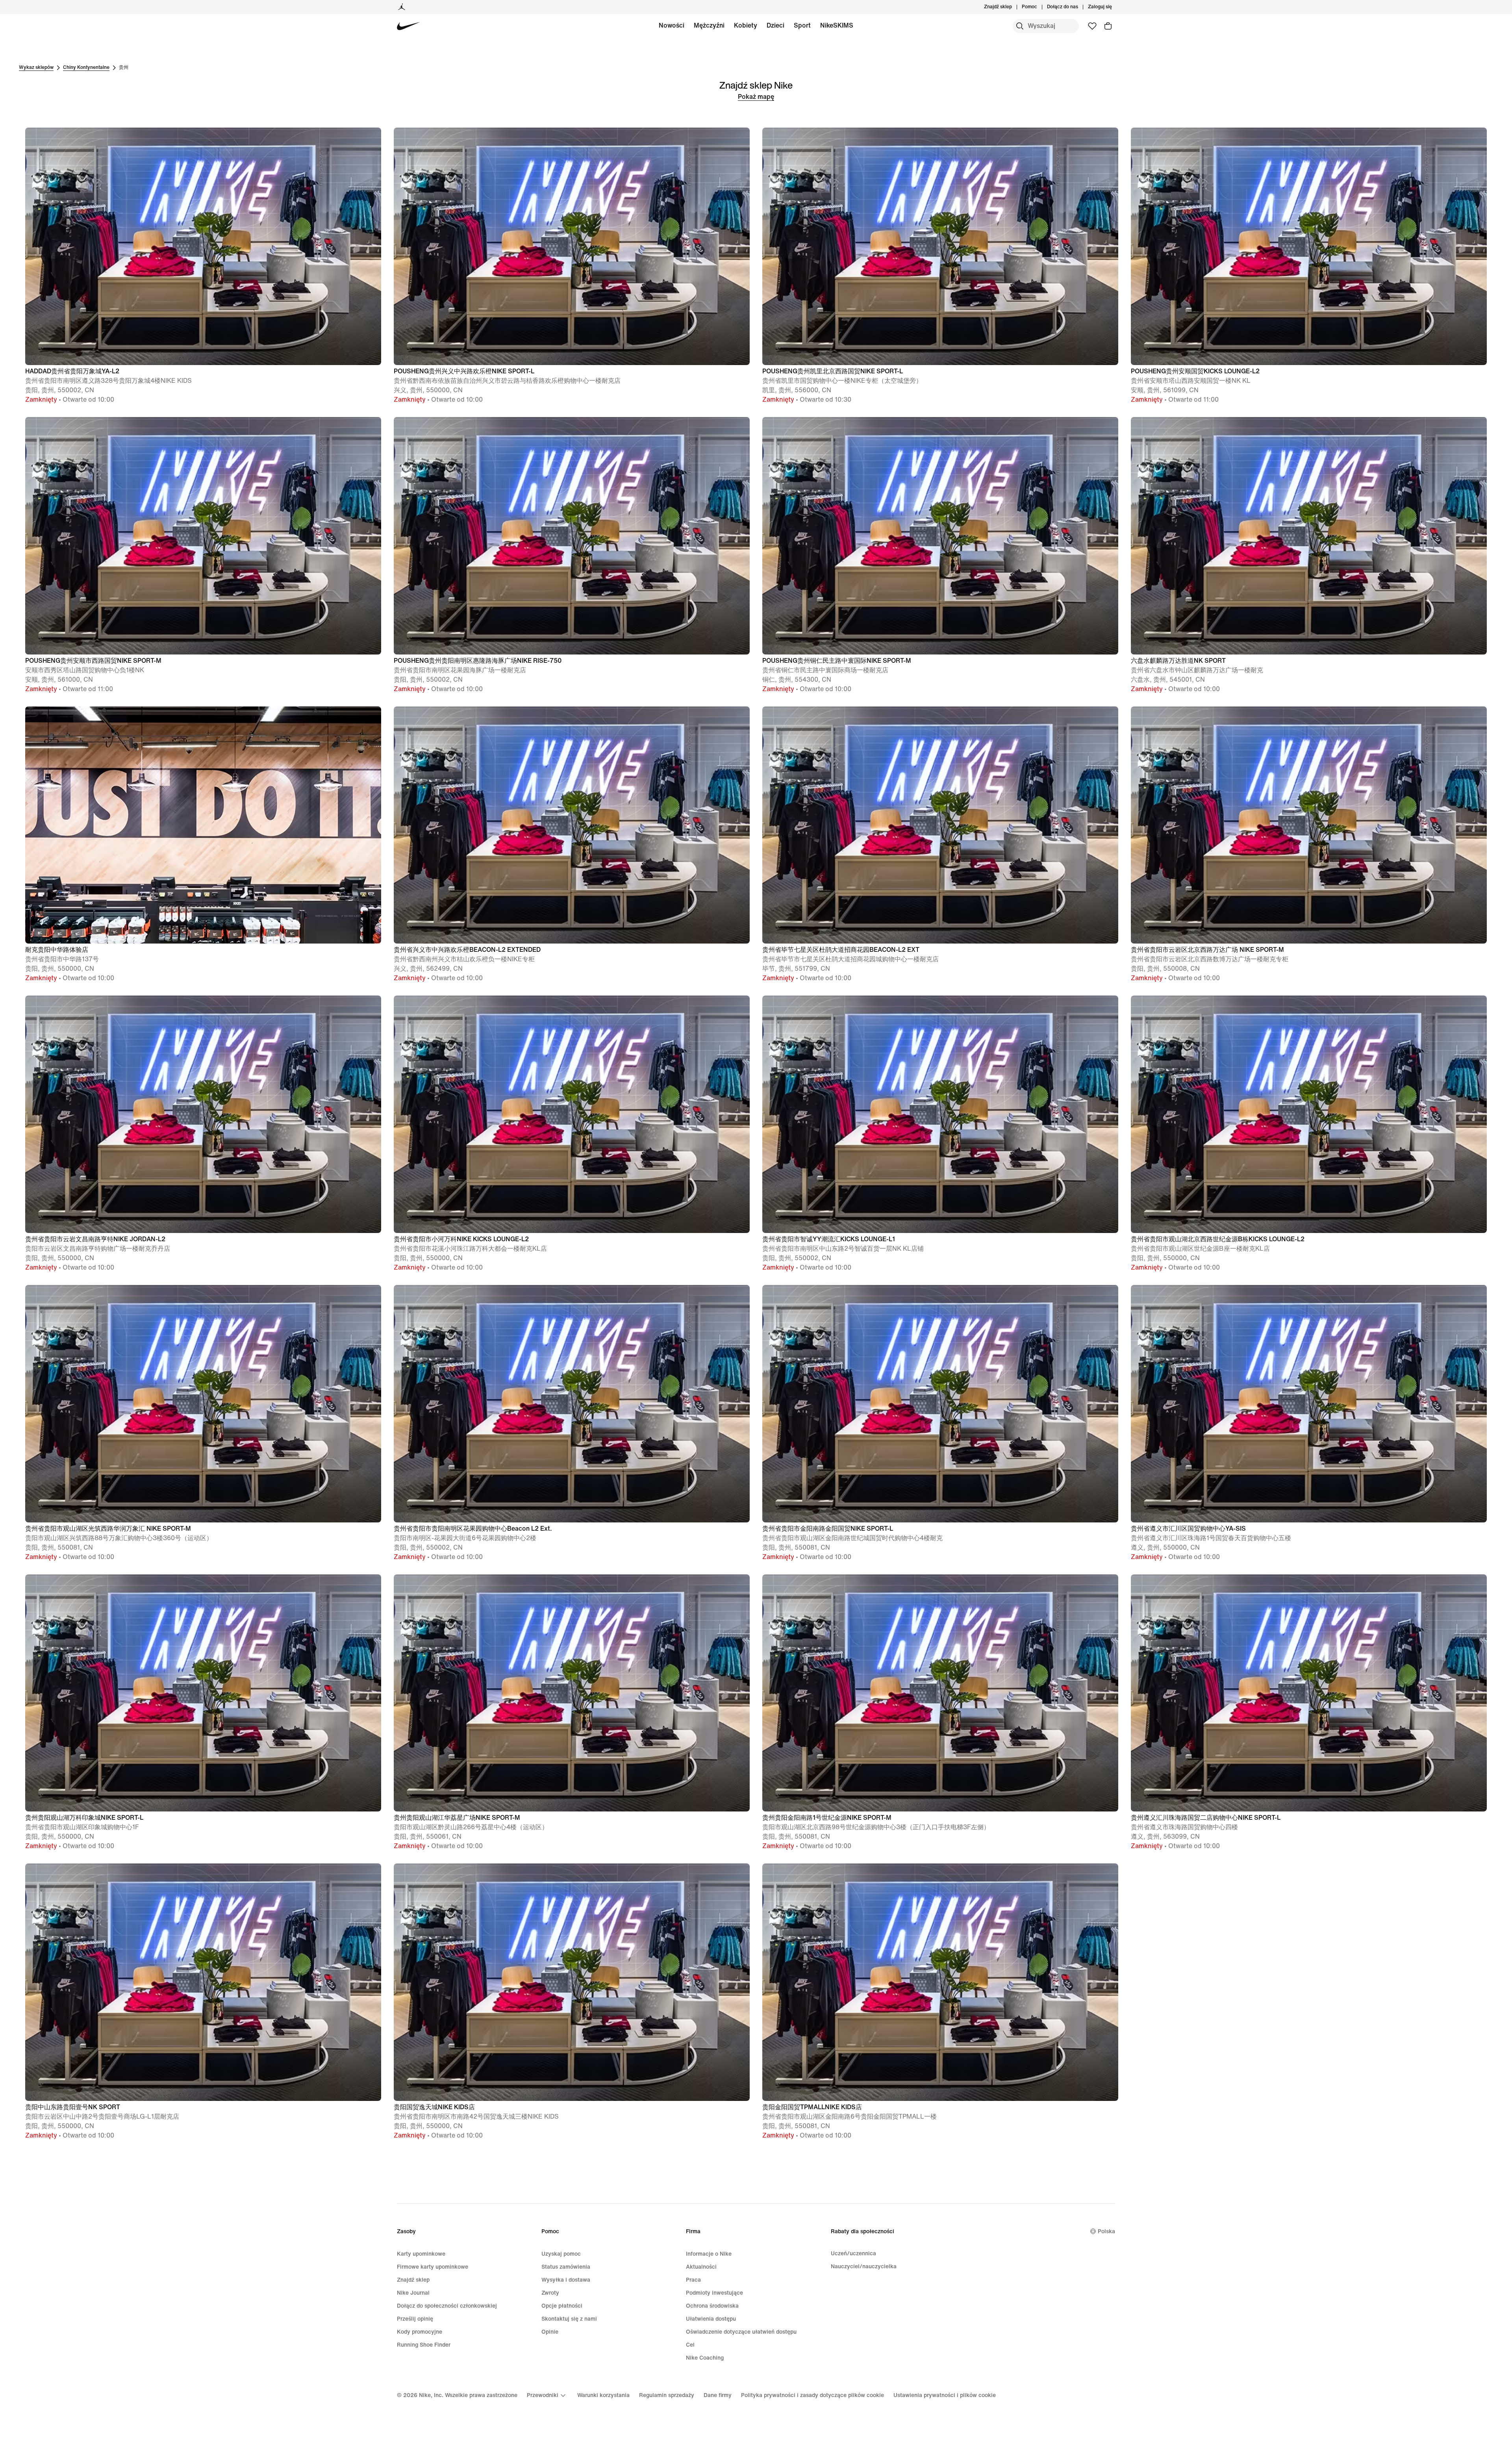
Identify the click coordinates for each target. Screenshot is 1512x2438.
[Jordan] (402, 7)
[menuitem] (1039, 7)
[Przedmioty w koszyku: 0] (1108, 26)
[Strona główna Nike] (409, 26)
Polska (1106, 2231)
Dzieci (775, 25)
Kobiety (746, 25)
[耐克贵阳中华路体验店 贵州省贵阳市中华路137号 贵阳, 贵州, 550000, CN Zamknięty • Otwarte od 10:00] (203, 705)
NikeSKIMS (837, 25)
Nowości (672, 25)
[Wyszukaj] (1020, 26)
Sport (802, 25)
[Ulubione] (1092, 26)
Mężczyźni (709, 25)
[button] (203, 266)
